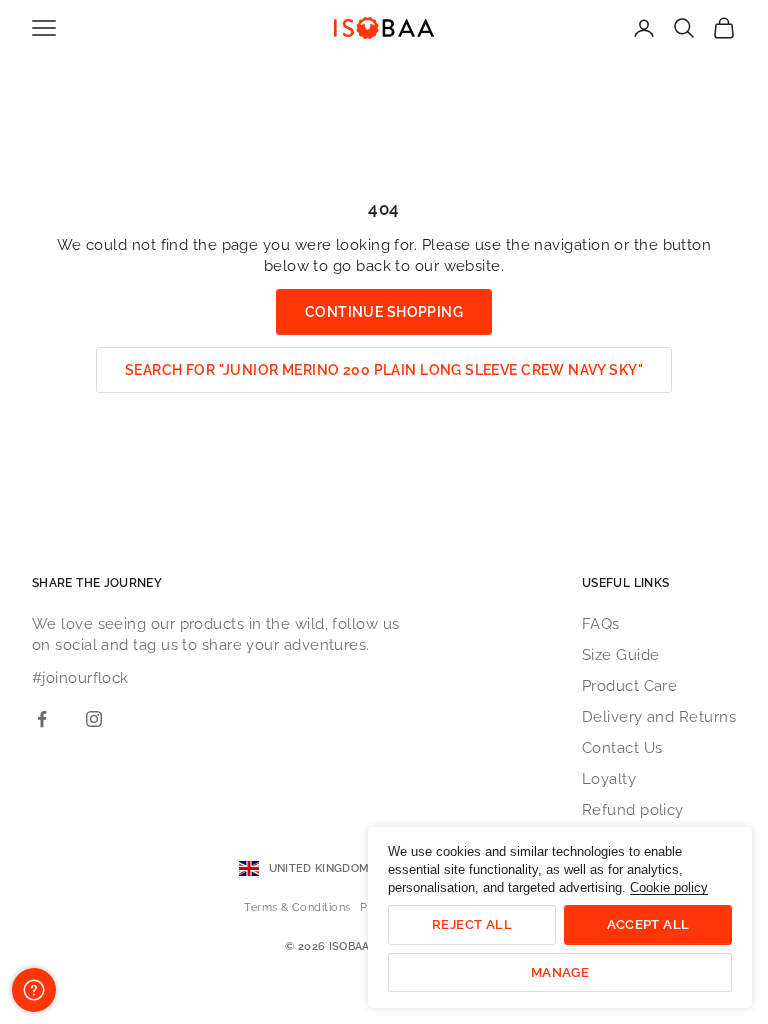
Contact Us (622, 748)
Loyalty (609, 779)
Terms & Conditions (297, 907)
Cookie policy (669, 887)
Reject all (472, 924)
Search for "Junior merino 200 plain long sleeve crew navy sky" (384, 370)
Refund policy (633, 810)
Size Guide (621, 655)
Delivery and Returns (659, 717)
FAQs (601, 624)
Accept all (648, 924)
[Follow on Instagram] (94, 719)
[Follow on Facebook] (42, 719)
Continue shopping (384, 312)
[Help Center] (34, 990)
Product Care (629, 686)
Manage (560, 972)
